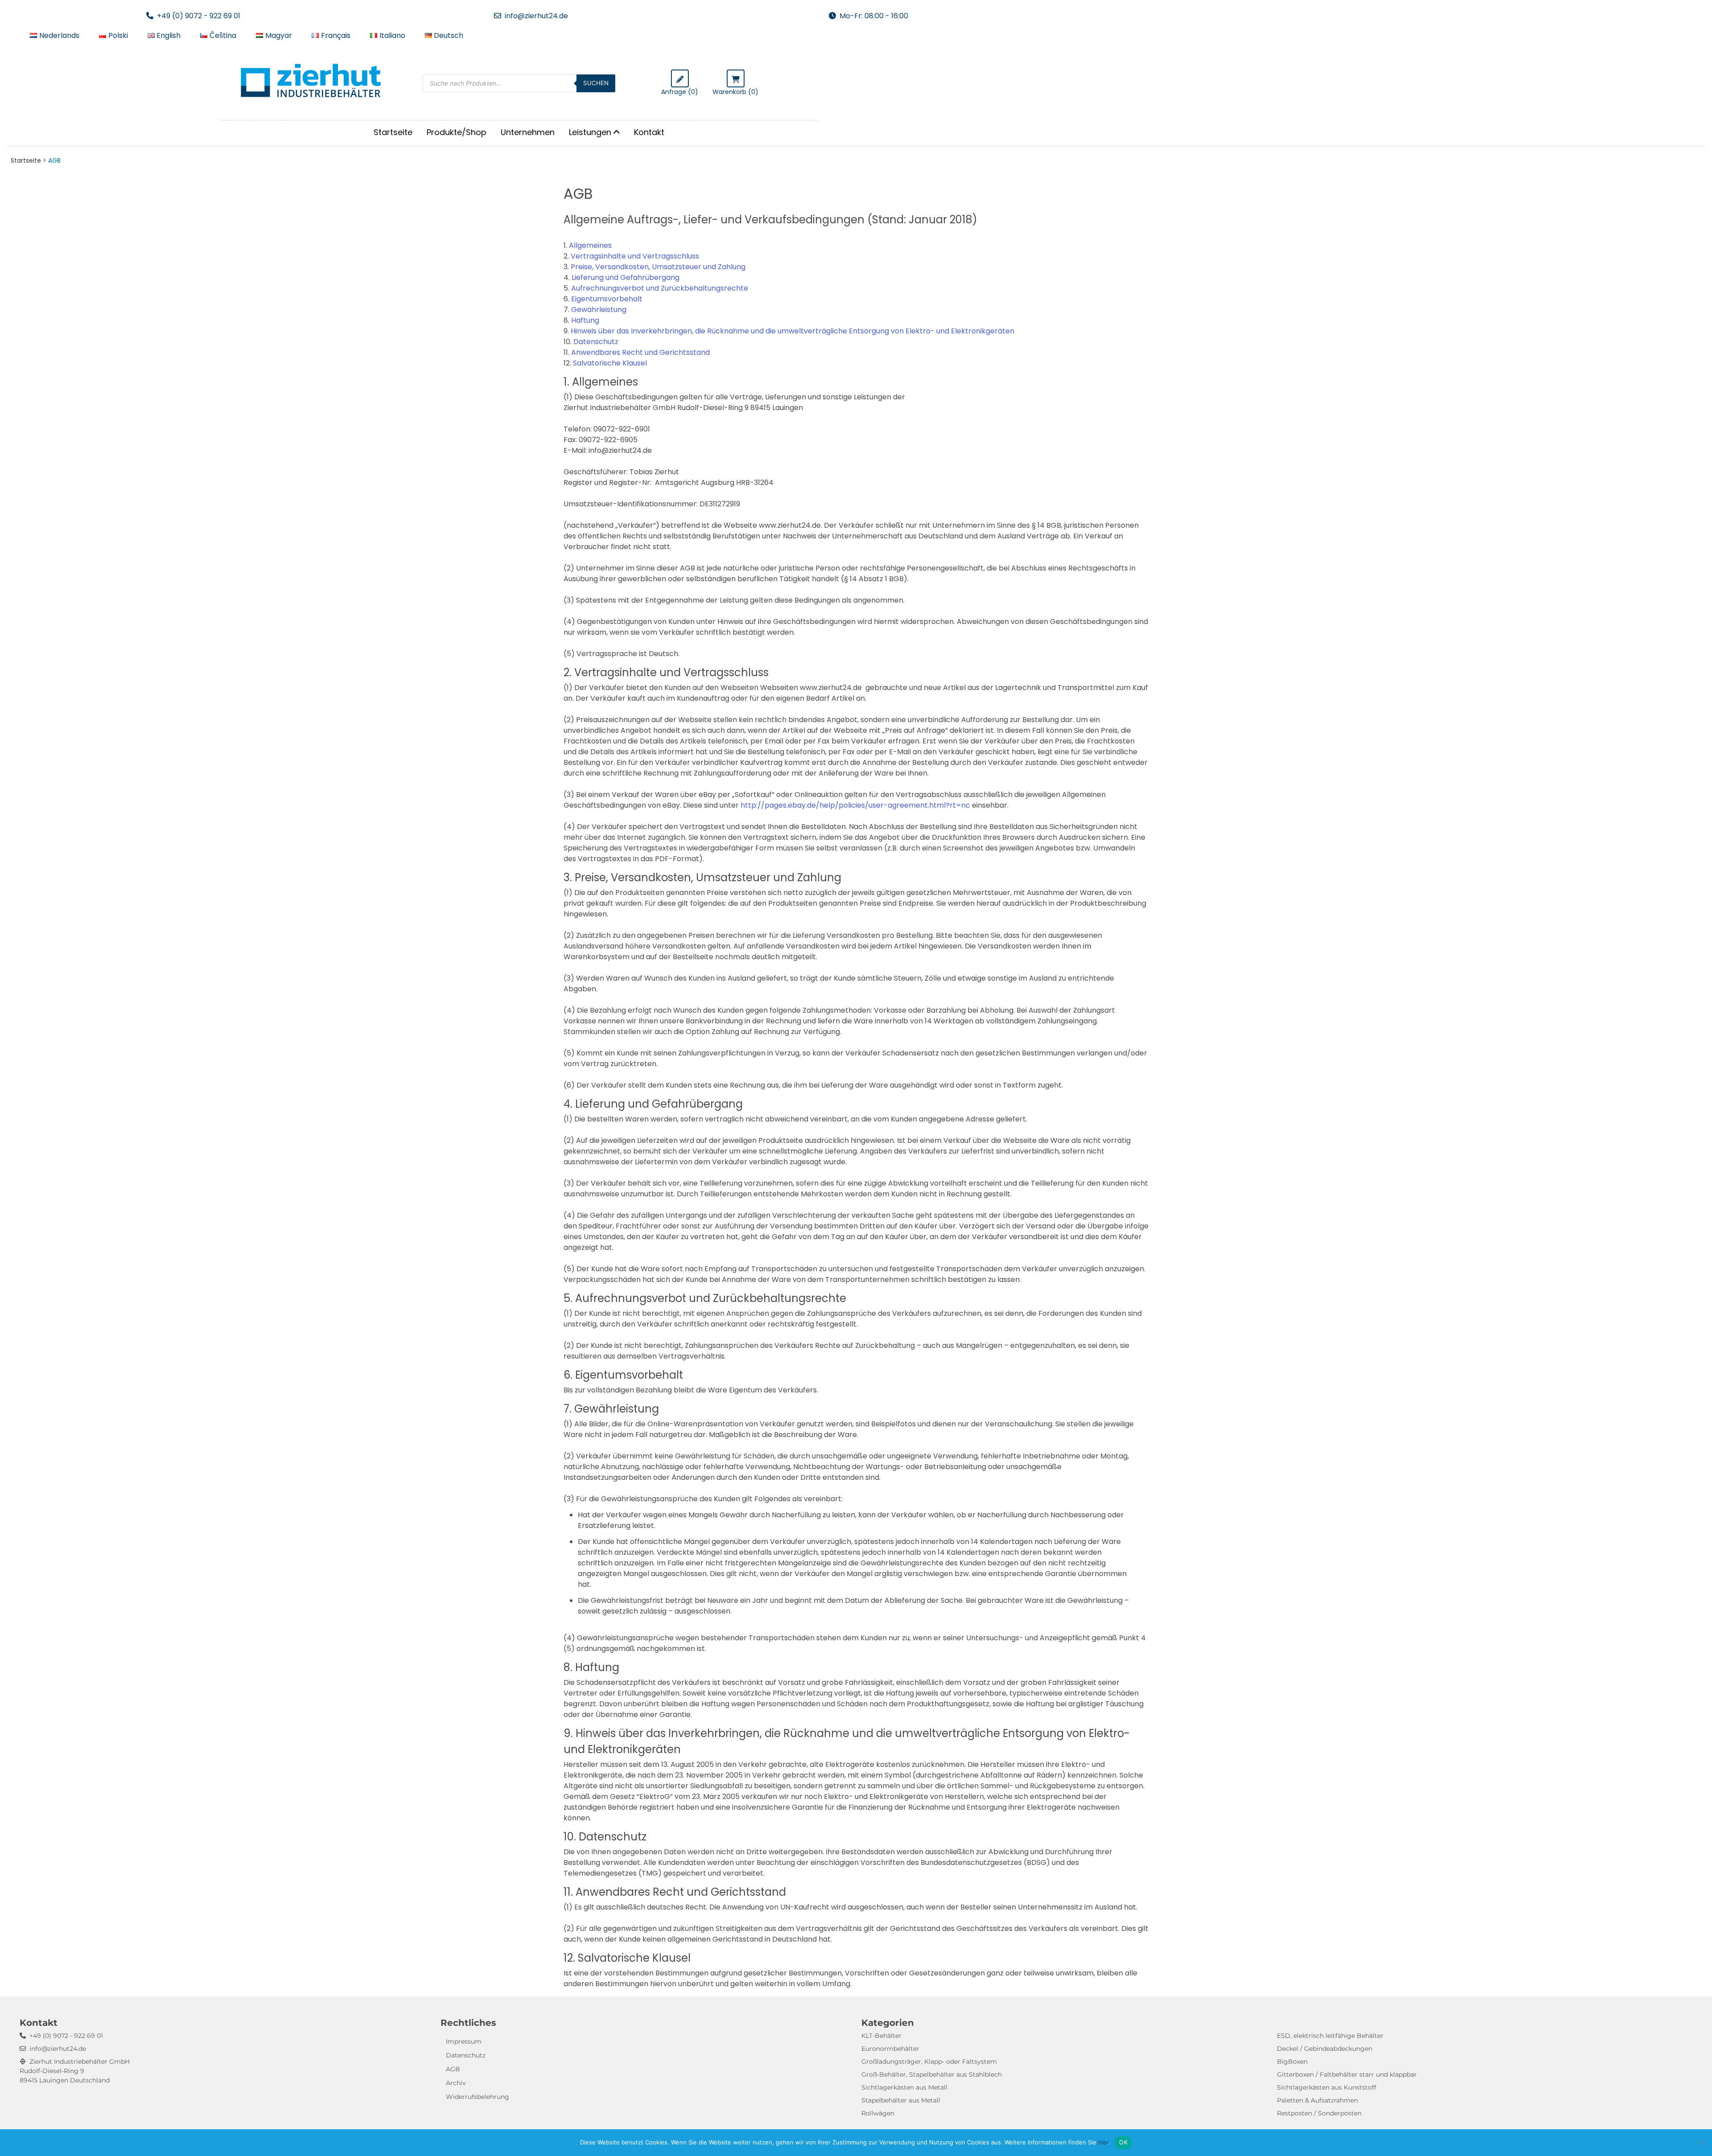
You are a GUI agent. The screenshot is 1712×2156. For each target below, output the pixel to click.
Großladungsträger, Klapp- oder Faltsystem (929, 2062)
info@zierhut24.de (536, 16)
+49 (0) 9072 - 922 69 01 (199, 16)
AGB (453, 2069)
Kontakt (649, 132)
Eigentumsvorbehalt (607, 299)
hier (1103, 2142)
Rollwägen (878, 2113)
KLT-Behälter (881, 2036)
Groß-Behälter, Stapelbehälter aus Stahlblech (932, 2074)
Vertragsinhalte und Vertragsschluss (635, 256)
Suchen (596, 83)
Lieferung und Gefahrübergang (626, 277)
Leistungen (590, 132)
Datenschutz (596, 342)
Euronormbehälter (890, 2049)
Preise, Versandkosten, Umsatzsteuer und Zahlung (658, 267)
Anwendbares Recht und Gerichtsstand (640, 352)
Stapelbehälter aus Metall (901, 2100)
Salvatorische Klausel (610, 363)
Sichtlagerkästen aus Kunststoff (1327, 2087)
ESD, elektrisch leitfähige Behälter (1330, 2036)
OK (1123, 2142)
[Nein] (1701, 2143)
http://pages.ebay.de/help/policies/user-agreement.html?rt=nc (855, 805)
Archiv (456, 2083)
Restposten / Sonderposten (1319, 2113)
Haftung (585, 320)
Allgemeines (590, 245)
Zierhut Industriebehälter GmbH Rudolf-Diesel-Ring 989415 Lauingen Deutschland (75, 2071)
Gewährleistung (599, 310)
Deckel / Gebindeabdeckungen (1325, 2049)
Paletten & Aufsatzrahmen (1317, 2100)
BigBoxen (1292, 2062)
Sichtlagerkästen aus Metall (904, 2087)
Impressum (464, 2041)
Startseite (393, 132)
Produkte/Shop (457, 132)
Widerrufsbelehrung (477, 2097)
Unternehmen (528, 132)
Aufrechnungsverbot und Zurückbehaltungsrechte (660, 288)
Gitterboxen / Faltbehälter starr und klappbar (1347, 2074)
